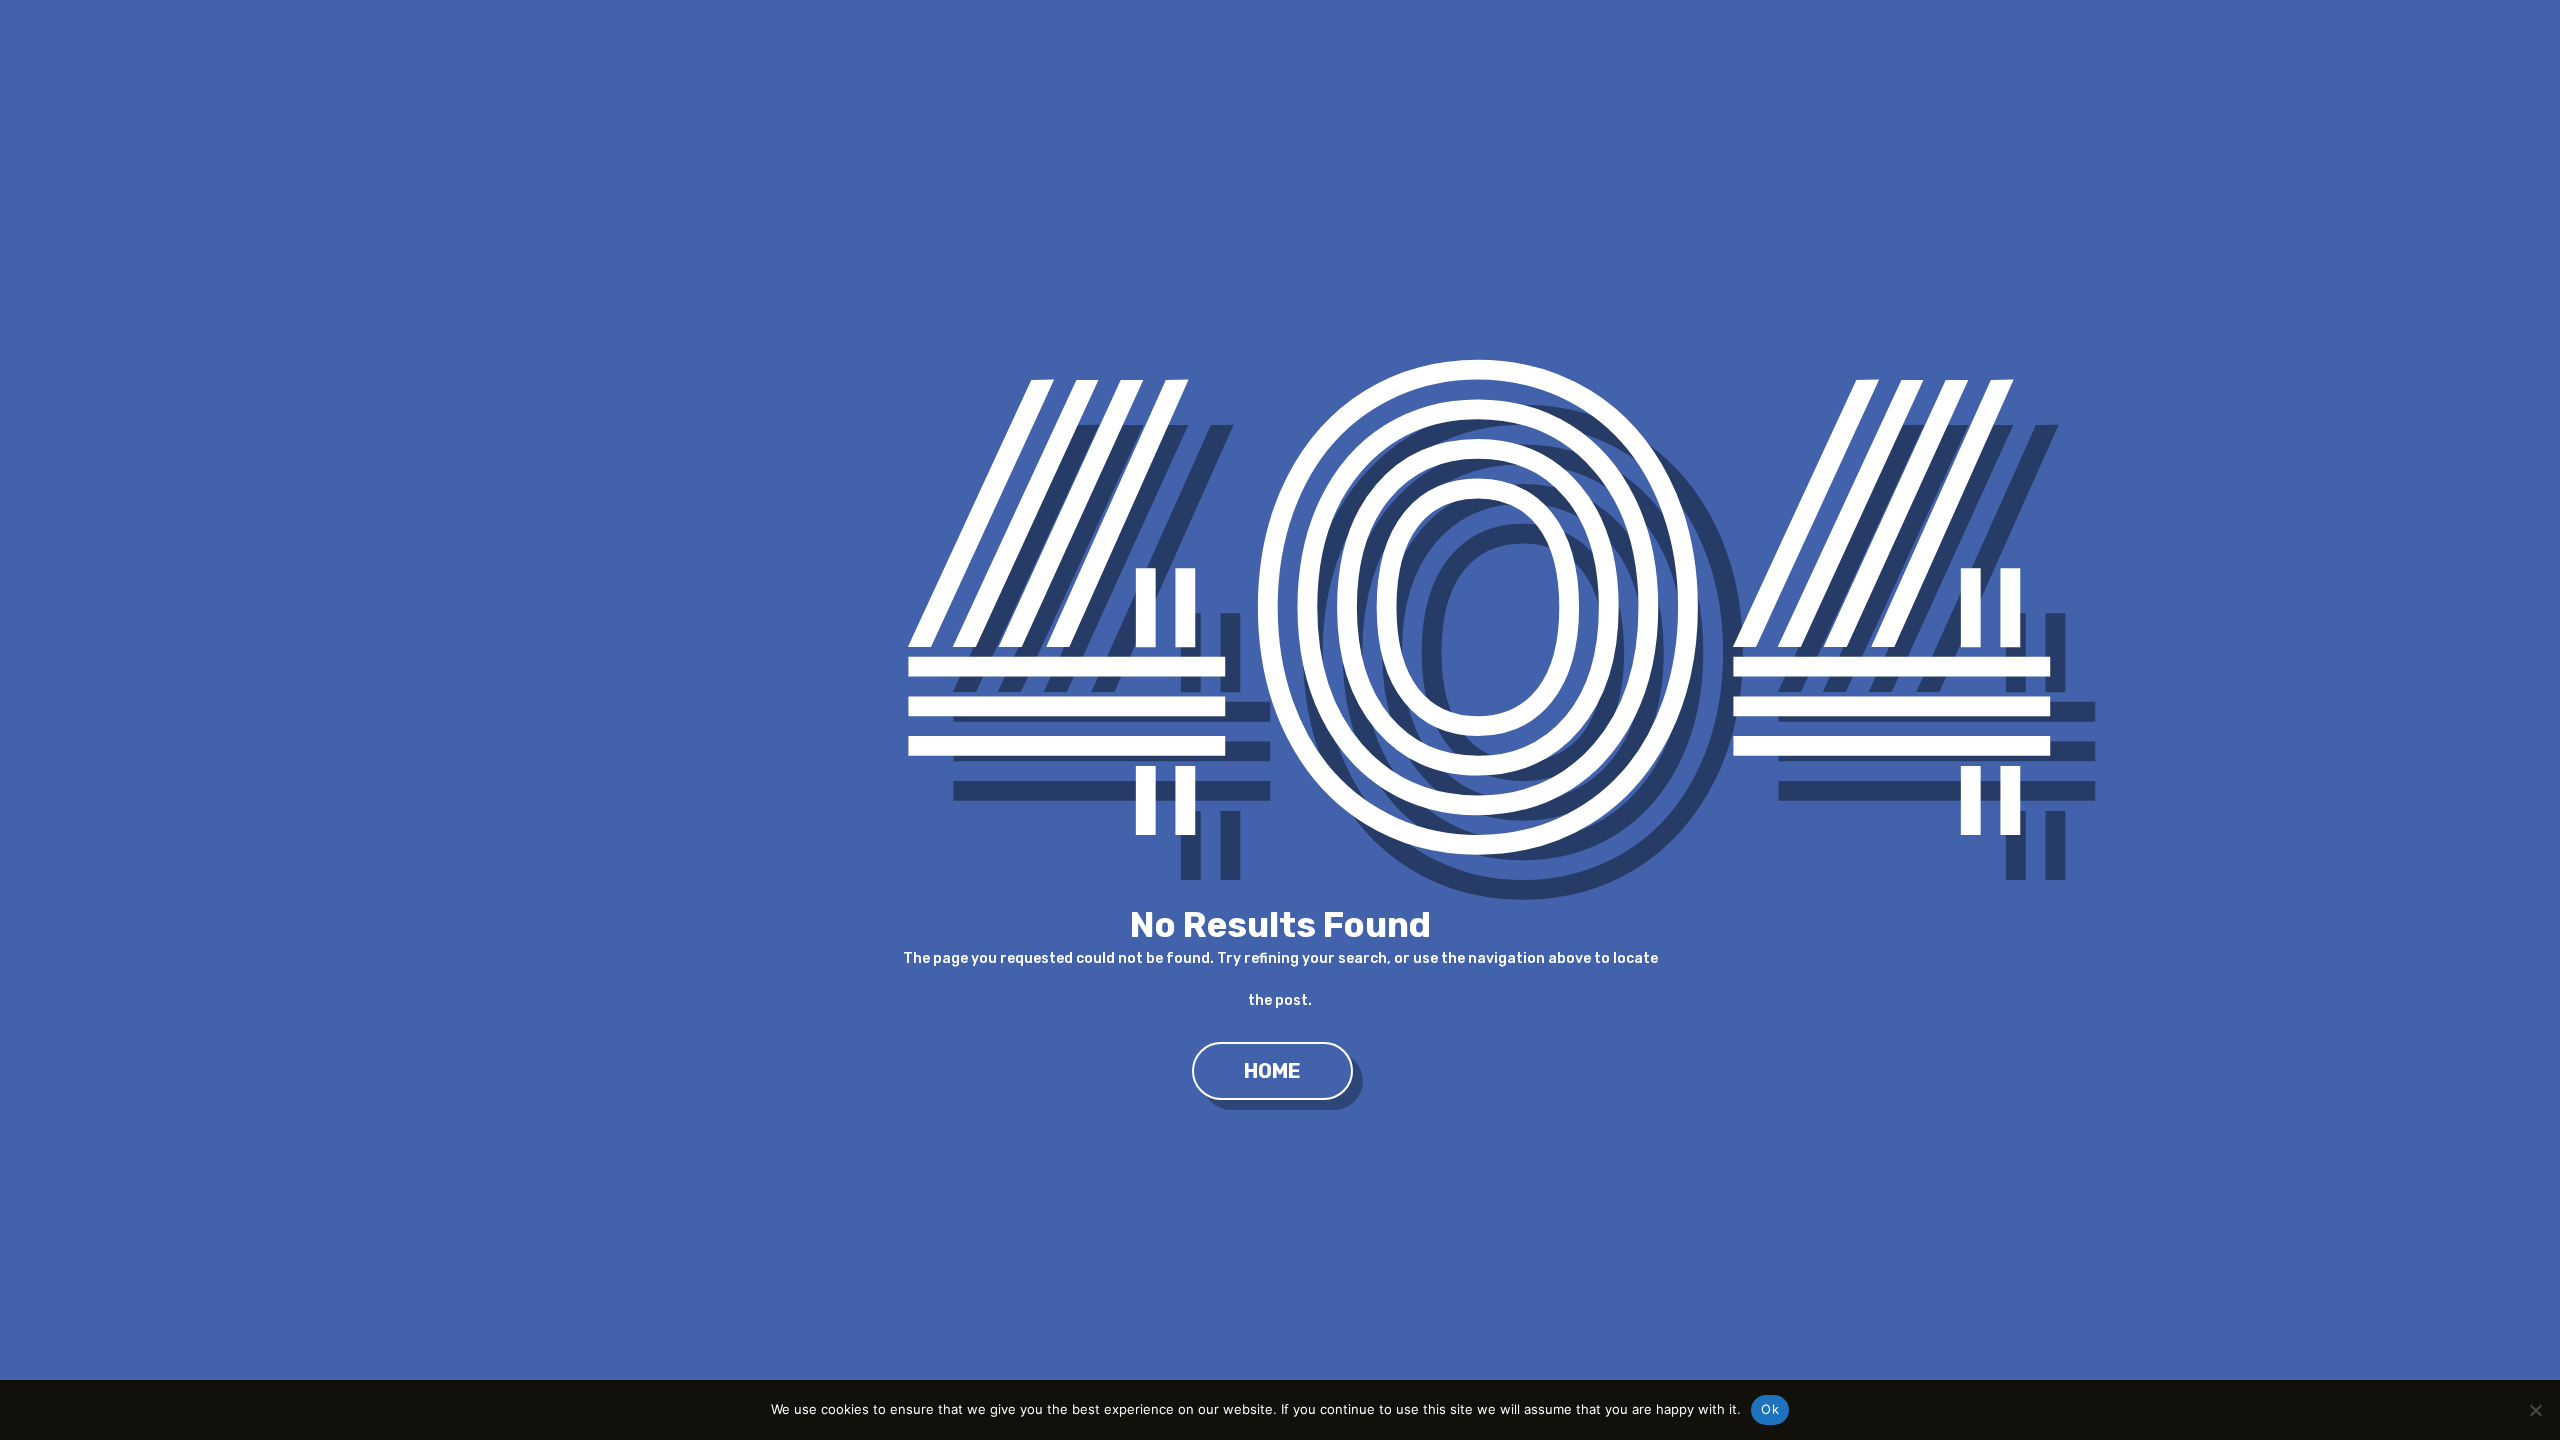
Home (1272, 1071)
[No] (2535, 1410)
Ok (1770, 1409)
